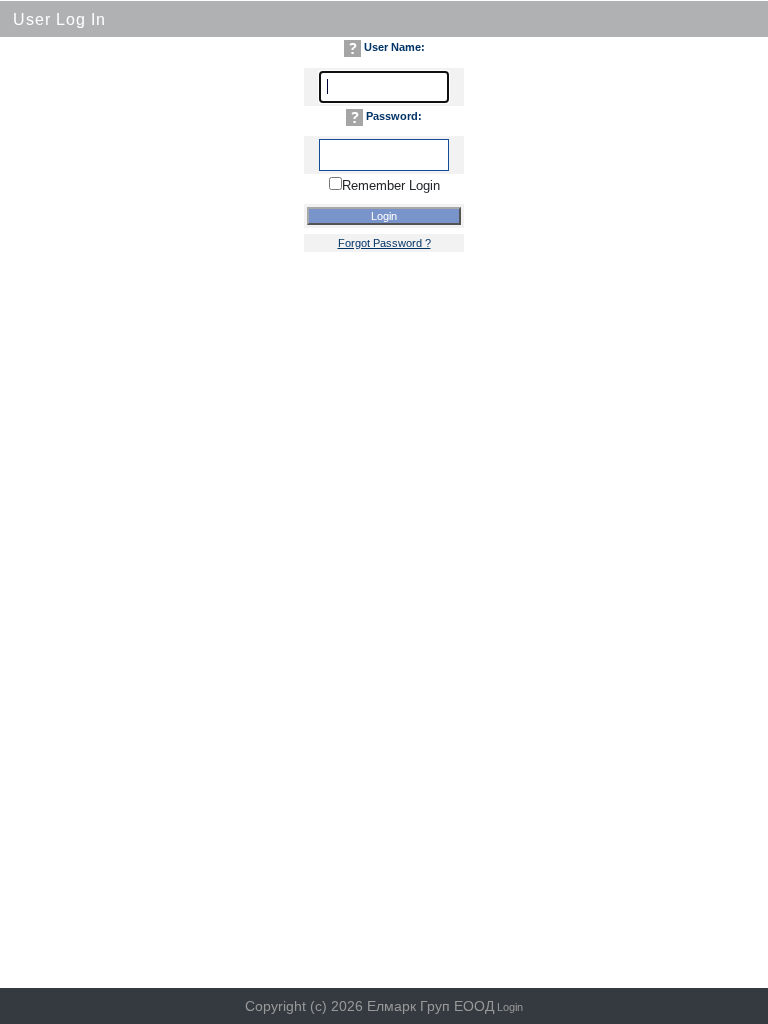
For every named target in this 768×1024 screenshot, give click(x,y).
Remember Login (391, 185)
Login (510, 1007)
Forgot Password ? (384, 243)
